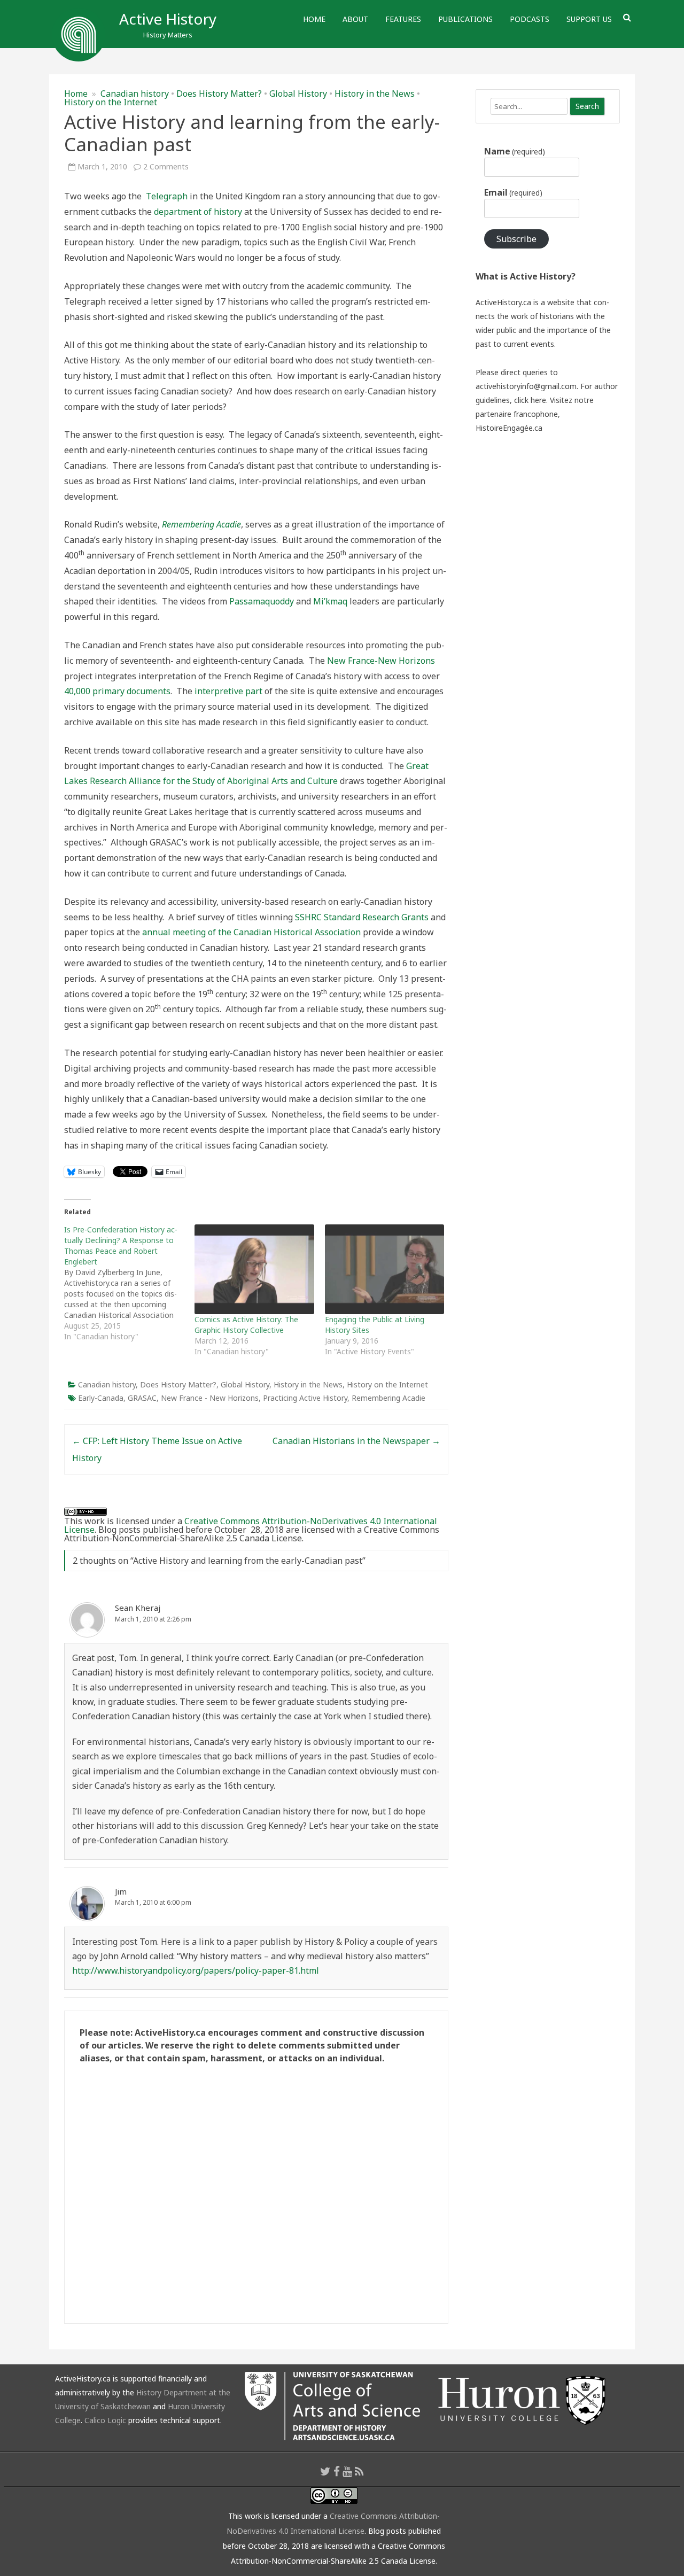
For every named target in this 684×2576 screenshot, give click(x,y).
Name (515, 151)
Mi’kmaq (330, 601)
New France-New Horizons (381, 661)
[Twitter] (325, 2471)
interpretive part (228, 691)
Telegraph (167, 196)
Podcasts (530, 19)
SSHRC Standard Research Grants (362, 917)
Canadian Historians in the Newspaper (356, 1441)
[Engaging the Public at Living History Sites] (385, 1269)
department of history (198, 212)
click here (530, 400)
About (355, 19)
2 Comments (166, 166)
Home (314, 19)
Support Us (589, 19)
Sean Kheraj (138, 1608)
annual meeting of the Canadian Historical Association (251, 932)
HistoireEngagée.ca (509, 428)
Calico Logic (105, 2420)
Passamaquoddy (262, 601)
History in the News (375, 94)
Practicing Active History (305, 1398)
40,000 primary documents (117, 691)
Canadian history (135, 94)
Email (513, 192)
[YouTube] (347, 2471)
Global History (298, 94)
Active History (168, 19)
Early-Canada (101, 1398)
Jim (121, 1891)
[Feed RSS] (359, 2471)
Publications (465, 19)
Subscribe (516, 239)
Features (403, 19)
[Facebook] (337, 2471)
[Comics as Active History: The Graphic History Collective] (254, 1269)
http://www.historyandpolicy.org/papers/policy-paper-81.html (196, 1970)
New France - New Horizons (210, 1398)
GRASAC (142, 1398)
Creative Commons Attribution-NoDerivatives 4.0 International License (251, 1525)
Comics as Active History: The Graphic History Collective (246, 1325)
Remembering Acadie (388, 1398)
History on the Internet (111, 102)
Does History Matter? (219, 94)
